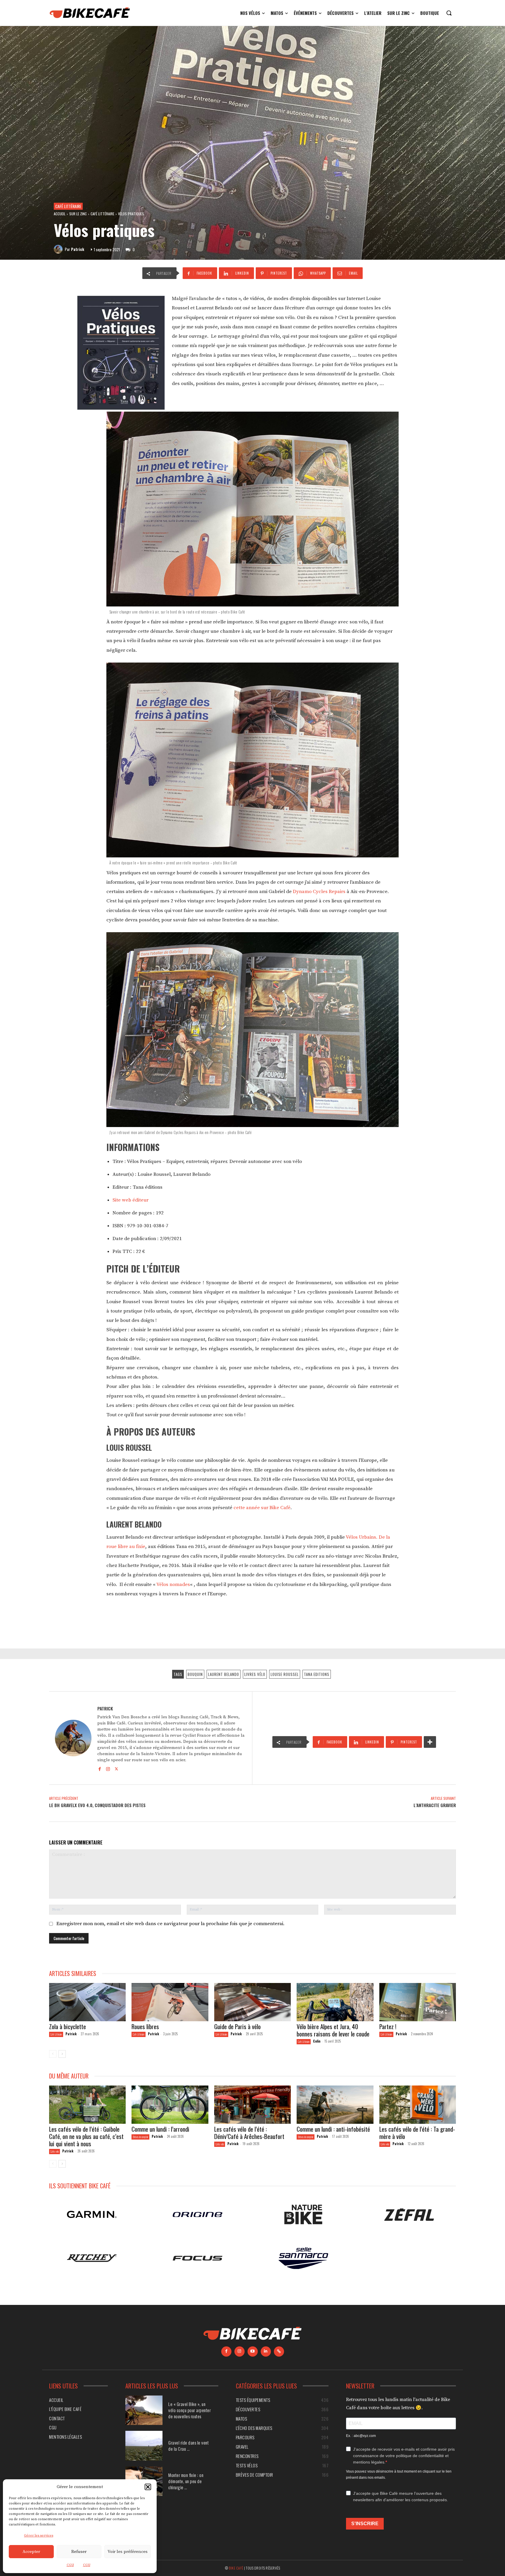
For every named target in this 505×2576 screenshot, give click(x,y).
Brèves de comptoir (140, 2137)
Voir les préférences (128, 2552)
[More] (430, 1742)
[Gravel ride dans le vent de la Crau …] (144, 2446)
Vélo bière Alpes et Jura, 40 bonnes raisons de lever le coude (333, 2030)
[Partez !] (418, 2002)
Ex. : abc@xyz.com (361, 2435)
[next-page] (62, 2054)
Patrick (78, 249)
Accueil (60, 214)
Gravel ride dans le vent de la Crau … (188, 2446)
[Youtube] (253, 2351)
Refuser (79, 2552)
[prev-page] (53, 2054)
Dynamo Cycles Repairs (319, 892)
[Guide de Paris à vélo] (252, 2002)
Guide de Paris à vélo (237, 2026)
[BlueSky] (279, 2351)
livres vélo (255, 1674)
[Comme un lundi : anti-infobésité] (335, 2105)
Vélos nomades (173, 1585)
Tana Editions (317, 1674)
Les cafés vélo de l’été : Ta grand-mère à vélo (417, 2133)
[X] (116, 1768)
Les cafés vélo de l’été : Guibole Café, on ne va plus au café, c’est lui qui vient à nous (86, 2136)
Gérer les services (39, 2536)
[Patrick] (59, 249)
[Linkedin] (266, 2351)
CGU (70, 2565)
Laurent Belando (224, 1674)
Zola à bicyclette (68, 2026)
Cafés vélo (55, 2151)
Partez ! (388, 2026)
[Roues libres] (170, 2002)
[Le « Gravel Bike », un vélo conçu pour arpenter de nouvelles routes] (144, 2410)
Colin (317, 2041)
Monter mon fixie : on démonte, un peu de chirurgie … (186, 2481)
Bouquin (195, 1674)
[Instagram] (108, 1768)
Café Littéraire (68, 206)
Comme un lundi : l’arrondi (160, 2129)
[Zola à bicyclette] (87, 2002)
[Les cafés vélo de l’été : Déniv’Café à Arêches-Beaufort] (252, 2105)
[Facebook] (100, 1768)
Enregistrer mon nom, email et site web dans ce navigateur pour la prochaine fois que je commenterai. (171, 1924)
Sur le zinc (78, 214)
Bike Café (236, 2568)
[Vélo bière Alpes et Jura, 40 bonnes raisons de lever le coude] (335, 2002)
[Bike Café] (90, 13)
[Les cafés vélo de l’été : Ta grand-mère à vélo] (418, 2105)
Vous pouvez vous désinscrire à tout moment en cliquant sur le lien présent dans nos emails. (399, 2474)
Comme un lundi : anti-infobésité (334, 2129)
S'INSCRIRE (365, 2524)
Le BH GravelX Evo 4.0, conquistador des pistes (97, 1805)
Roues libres (145, 2026)
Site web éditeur (130, 1200)
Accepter (31, 2552)
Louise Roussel (285, 1674)
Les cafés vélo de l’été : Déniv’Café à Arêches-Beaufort (249, 2133)
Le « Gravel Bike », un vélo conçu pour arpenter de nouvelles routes (190, 2410)
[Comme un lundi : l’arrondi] (170, 2105)
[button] (148, 2487)
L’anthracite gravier (435, 1805)
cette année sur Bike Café (262, 1508)
